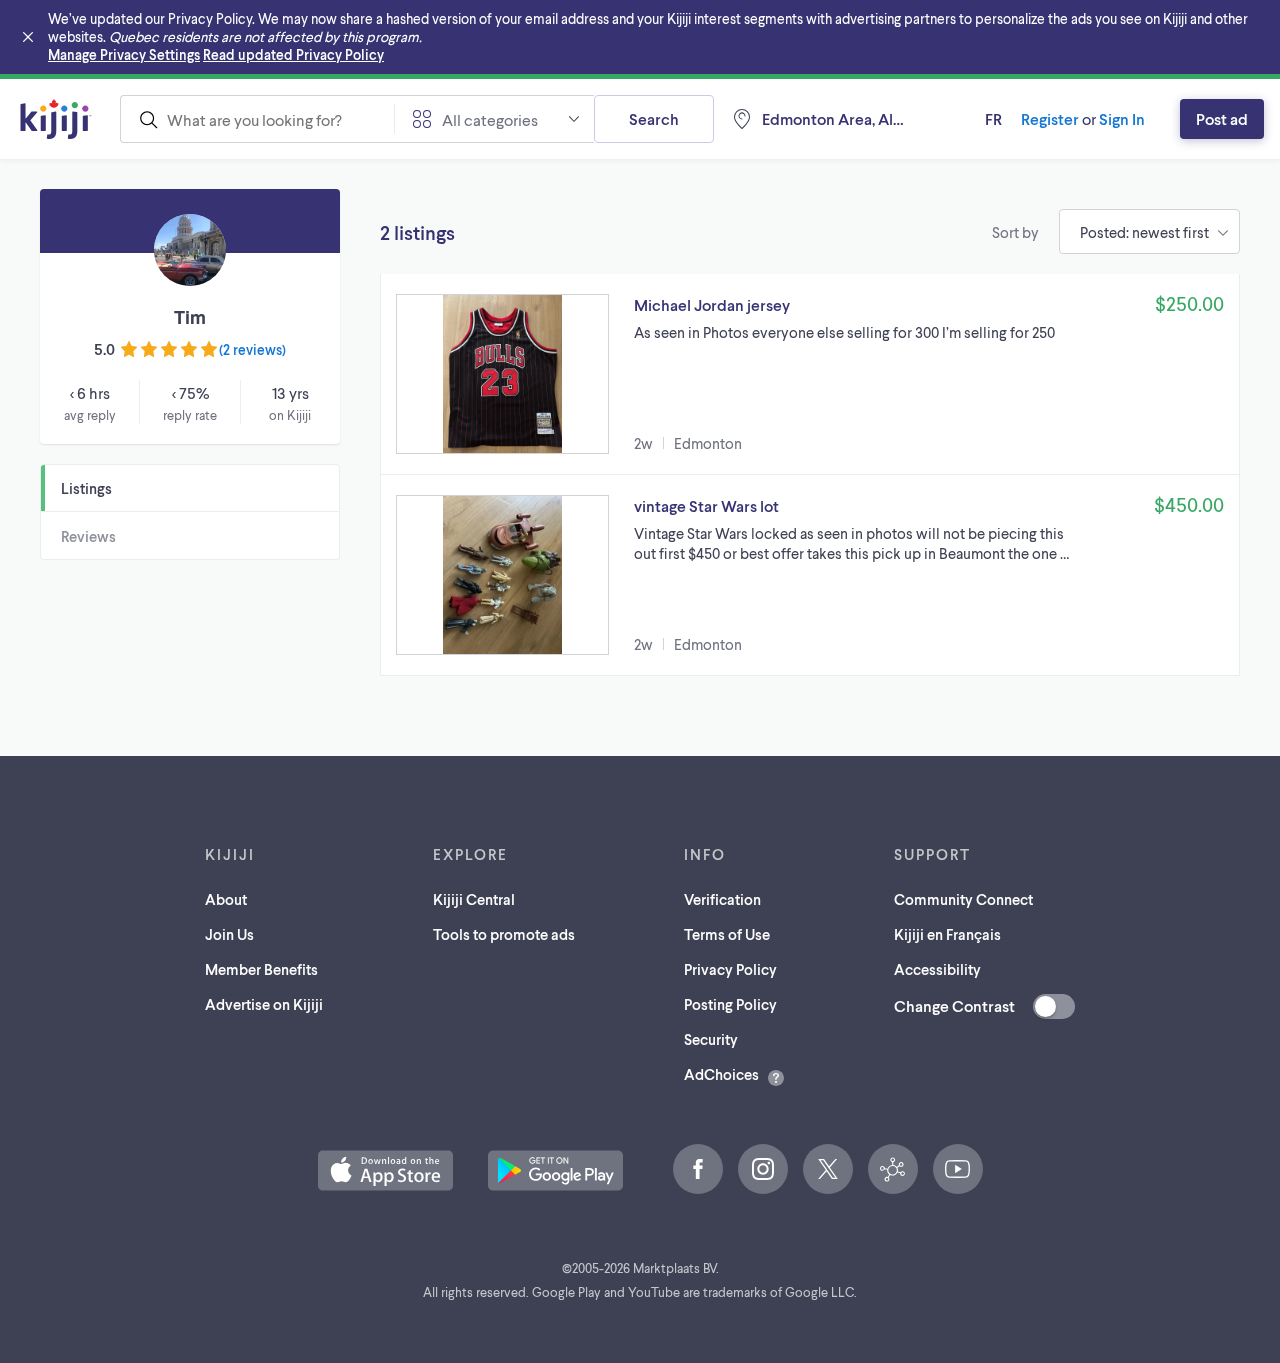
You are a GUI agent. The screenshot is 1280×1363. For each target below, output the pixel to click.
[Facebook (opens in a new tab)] (698, 1169)
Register (1050, 118)
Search (654, 118)
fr (993, 118)
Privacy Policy (730, 969)
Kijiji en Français (947, 934)
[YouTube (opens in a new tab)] (958, 1169)
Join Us (229, 934)
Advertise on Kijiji (264, 1004)
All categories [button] (490, 119)
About (226, 899)
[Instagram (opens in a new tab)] (763, 1169)
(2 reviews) (252, 349)
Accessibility (937, 969)
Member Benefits (261, 969)
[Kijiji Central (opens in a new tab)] (893, 1169)
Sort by (1015, 232)
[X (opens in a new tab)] (828, 1169)
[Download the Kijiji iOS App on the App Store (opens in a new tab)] (385, 1170)
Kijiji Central (474, 899)
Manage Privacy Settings (124, 54)
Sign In (1122, 118)
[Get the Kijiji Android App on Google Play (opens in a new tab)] (555, 1170)
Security (711, 1039)
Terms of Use (727, 934)
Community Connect (963, 899)
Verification (722, 899)
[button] (810, 374)
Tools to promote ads (504, 934)
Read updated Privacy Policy (293, 54)
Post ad (1222, 118)
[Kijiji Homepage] (56, 119)
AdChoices (721, 1074)
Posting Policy (730, 1004)
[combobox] (257, 119)
